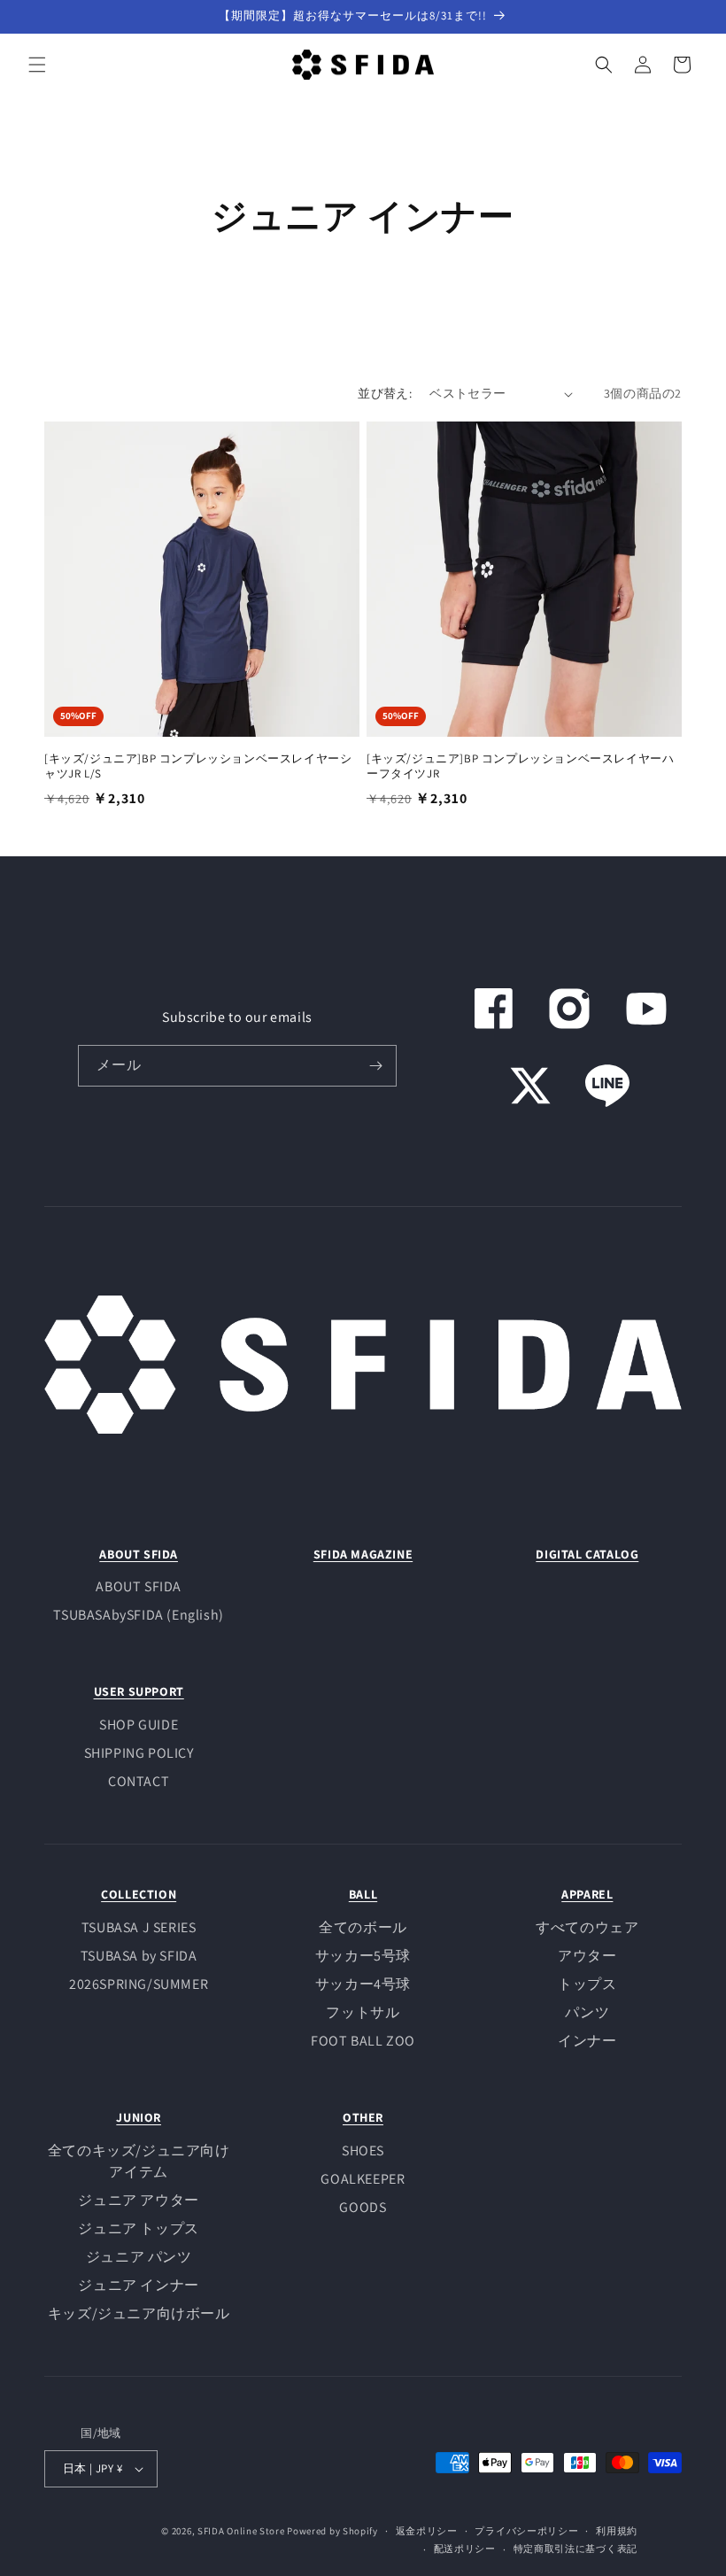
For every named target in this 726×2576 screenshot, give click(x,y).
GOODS (363, 2207)
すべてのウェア (587, 1927)
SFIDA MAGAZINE (363, 1554)
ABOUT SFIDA (139, 1554)
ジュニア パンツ (139, 2257)
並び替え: (385, 393)
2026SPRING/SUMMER (139, 1984)
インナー (587, 2041)
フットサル (363, 2012)
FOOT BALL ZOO (363, 2041)
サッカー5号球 (363, 1956)
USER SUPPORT (139, 1691)
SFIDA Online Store (241, 2531)
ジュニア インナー (138, 2285)
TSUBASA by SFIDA (139, 1956)
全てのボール (363, 1927)
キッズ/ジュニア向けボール (139, 2313)
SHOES (363, 2151)
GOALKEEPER (363, 2179)
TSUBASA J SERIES (139, 1927)
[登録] (376, 1066)
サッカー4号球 (363, 1984)
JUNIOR (139, 2117)
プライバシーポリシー (526, 2531)
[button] (37, 65)
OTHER (363, 2117)
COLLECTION (139, 1894)
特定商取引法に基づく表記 (575, 2549)
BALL (363, 1894)
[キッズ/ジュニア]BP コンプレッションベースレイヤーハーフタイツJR (520, 766)
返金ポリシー (427, 2531)
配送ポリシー (465, 2549)
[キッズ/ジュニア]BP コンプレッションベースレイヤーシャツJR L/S (198, 766)
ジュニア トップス (138, 2228)
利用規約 (617, 2531)
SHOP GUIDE (139, 1725)
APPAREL (587, 1894)
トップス (587, 1984)
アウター (587, 1956)
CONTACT (139, 1781)
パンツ (587, 2012)
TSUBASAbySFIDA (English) (138, 1615)
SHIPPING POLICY (139, 1753)
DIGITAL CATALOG (587, 1554)
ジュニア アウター (138, 2200)
